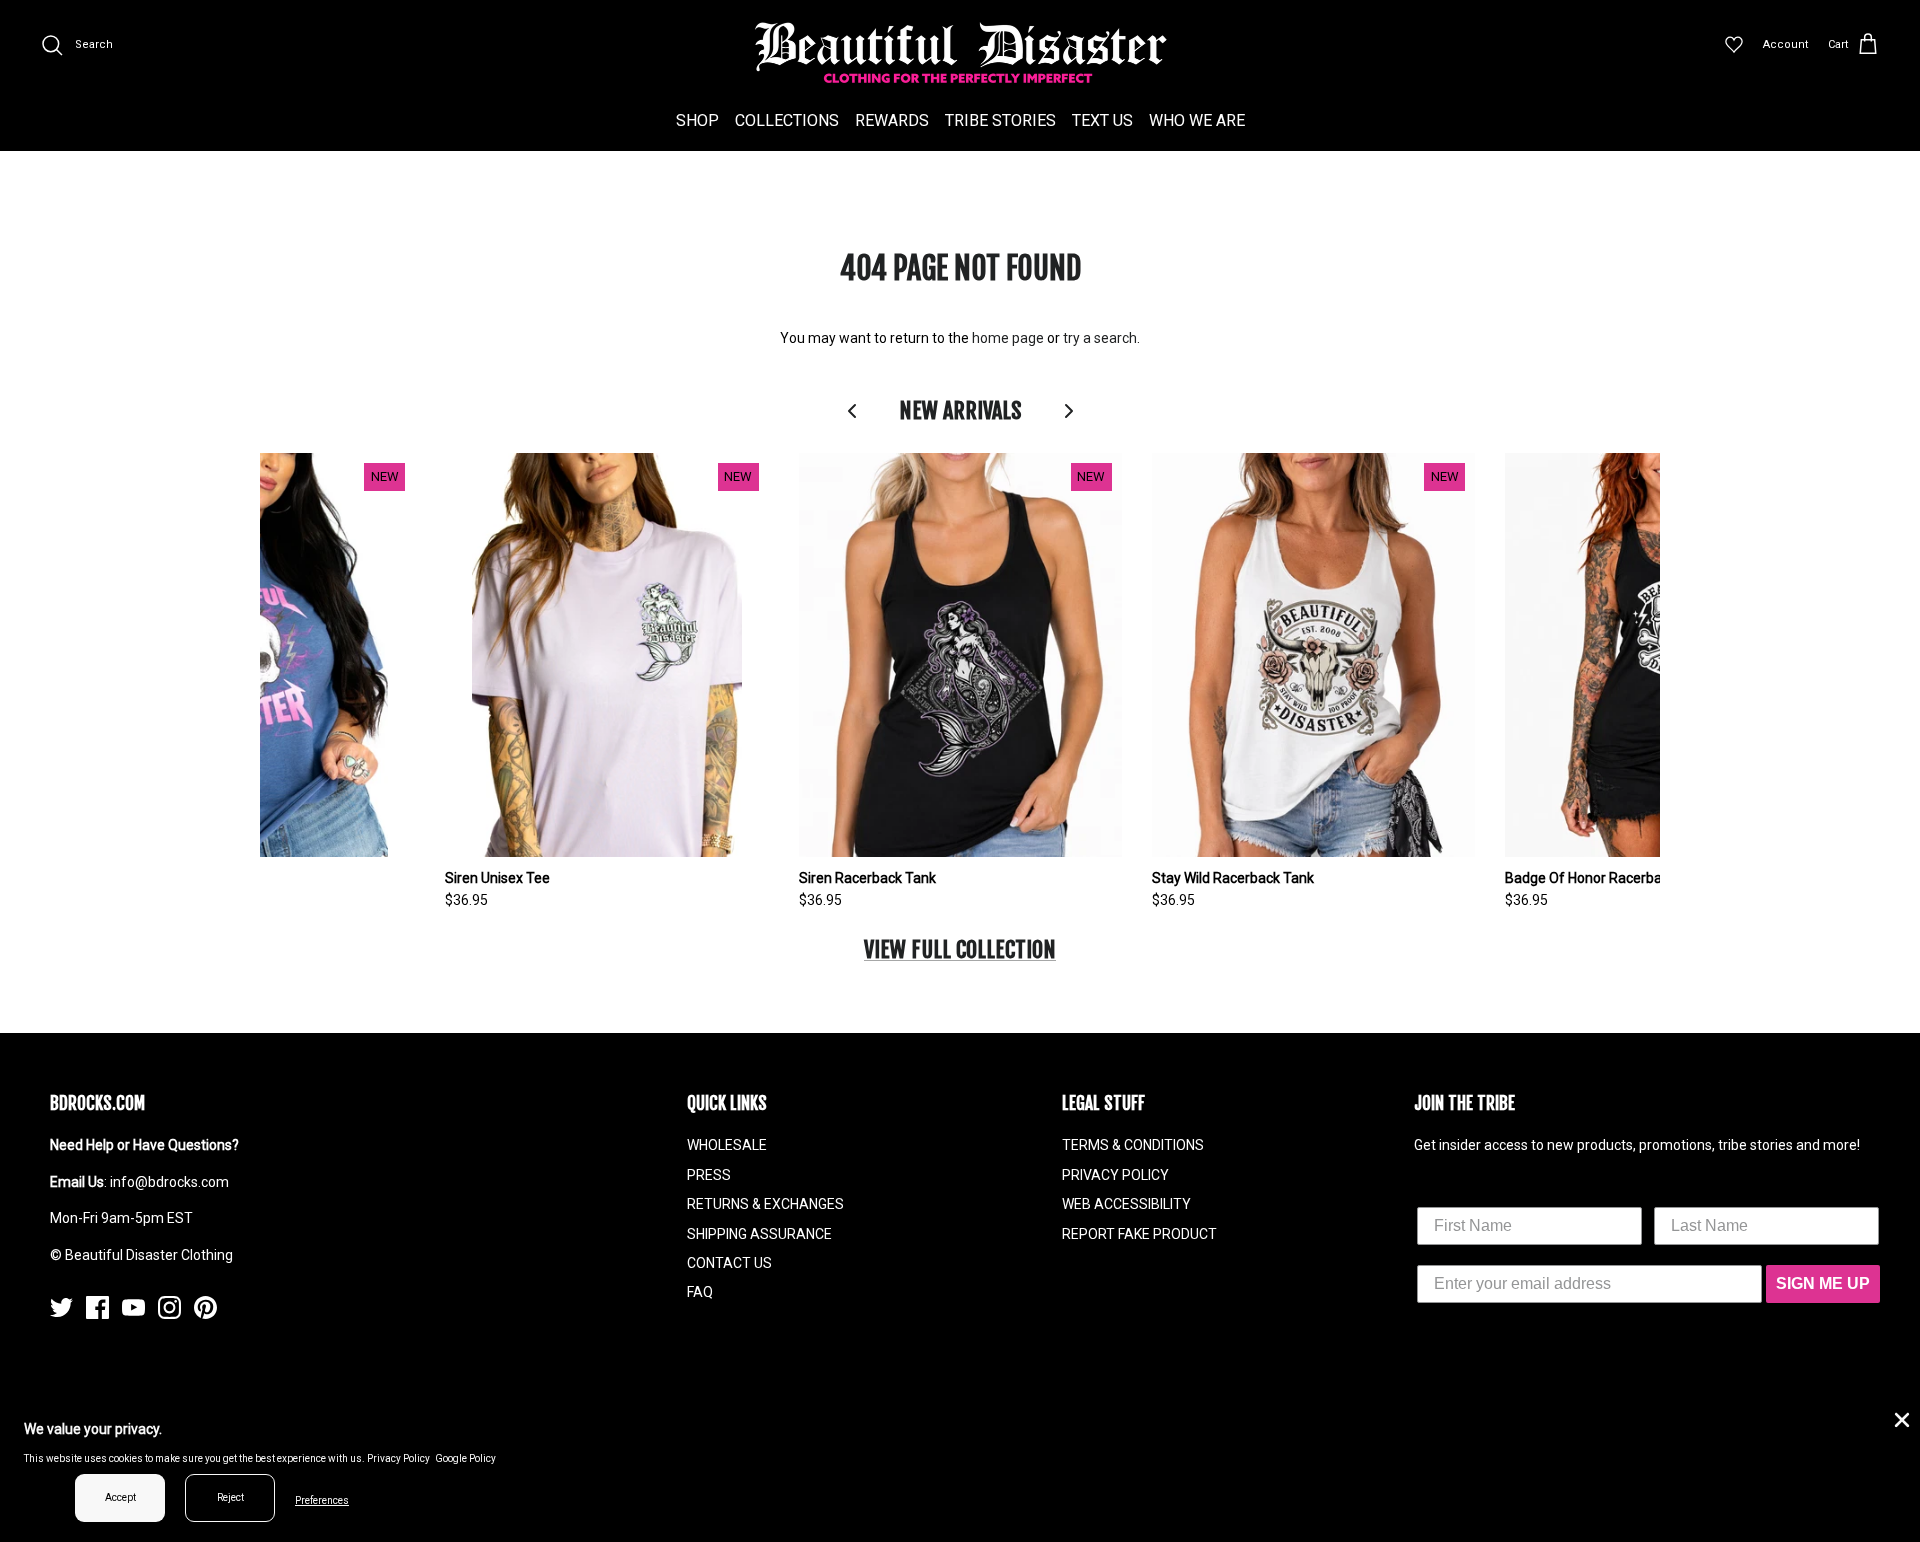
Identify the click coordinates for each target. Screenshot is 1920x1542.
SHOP (697, 120)
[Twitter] (61, 1307)
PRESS (709, 1175)
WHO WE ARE (1197, 120)
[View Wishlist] (1734, 45)
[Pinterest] (205, 1307)
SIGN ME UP (1823, 1283)
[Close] (1900, 1418)
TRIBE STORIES (1000, 120)
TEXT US (1102, 120)
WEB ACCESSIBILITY (1126, 1204)
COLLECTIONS (787, 120)
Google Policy (465, 1458)
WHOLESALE (727, 1145)
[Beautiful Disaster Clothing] (960, 53)
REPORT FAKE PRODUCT (1139, 1234)
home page (1008, 338)
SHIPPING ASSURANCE (759, 1234)
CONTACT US (729, 1263)
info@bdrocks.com (169, 1182)
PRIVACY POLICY (1115, 1175)
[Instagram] (169, 1307)
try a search (1100, 338)
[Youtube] (133, 1307)
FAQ (700, 1292)
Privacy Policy (398, 1458)
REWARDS (892, 120)
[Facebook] (97, 1307)
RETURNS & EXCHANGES (765, 1204)
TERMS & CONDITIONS (1133, 1145)
